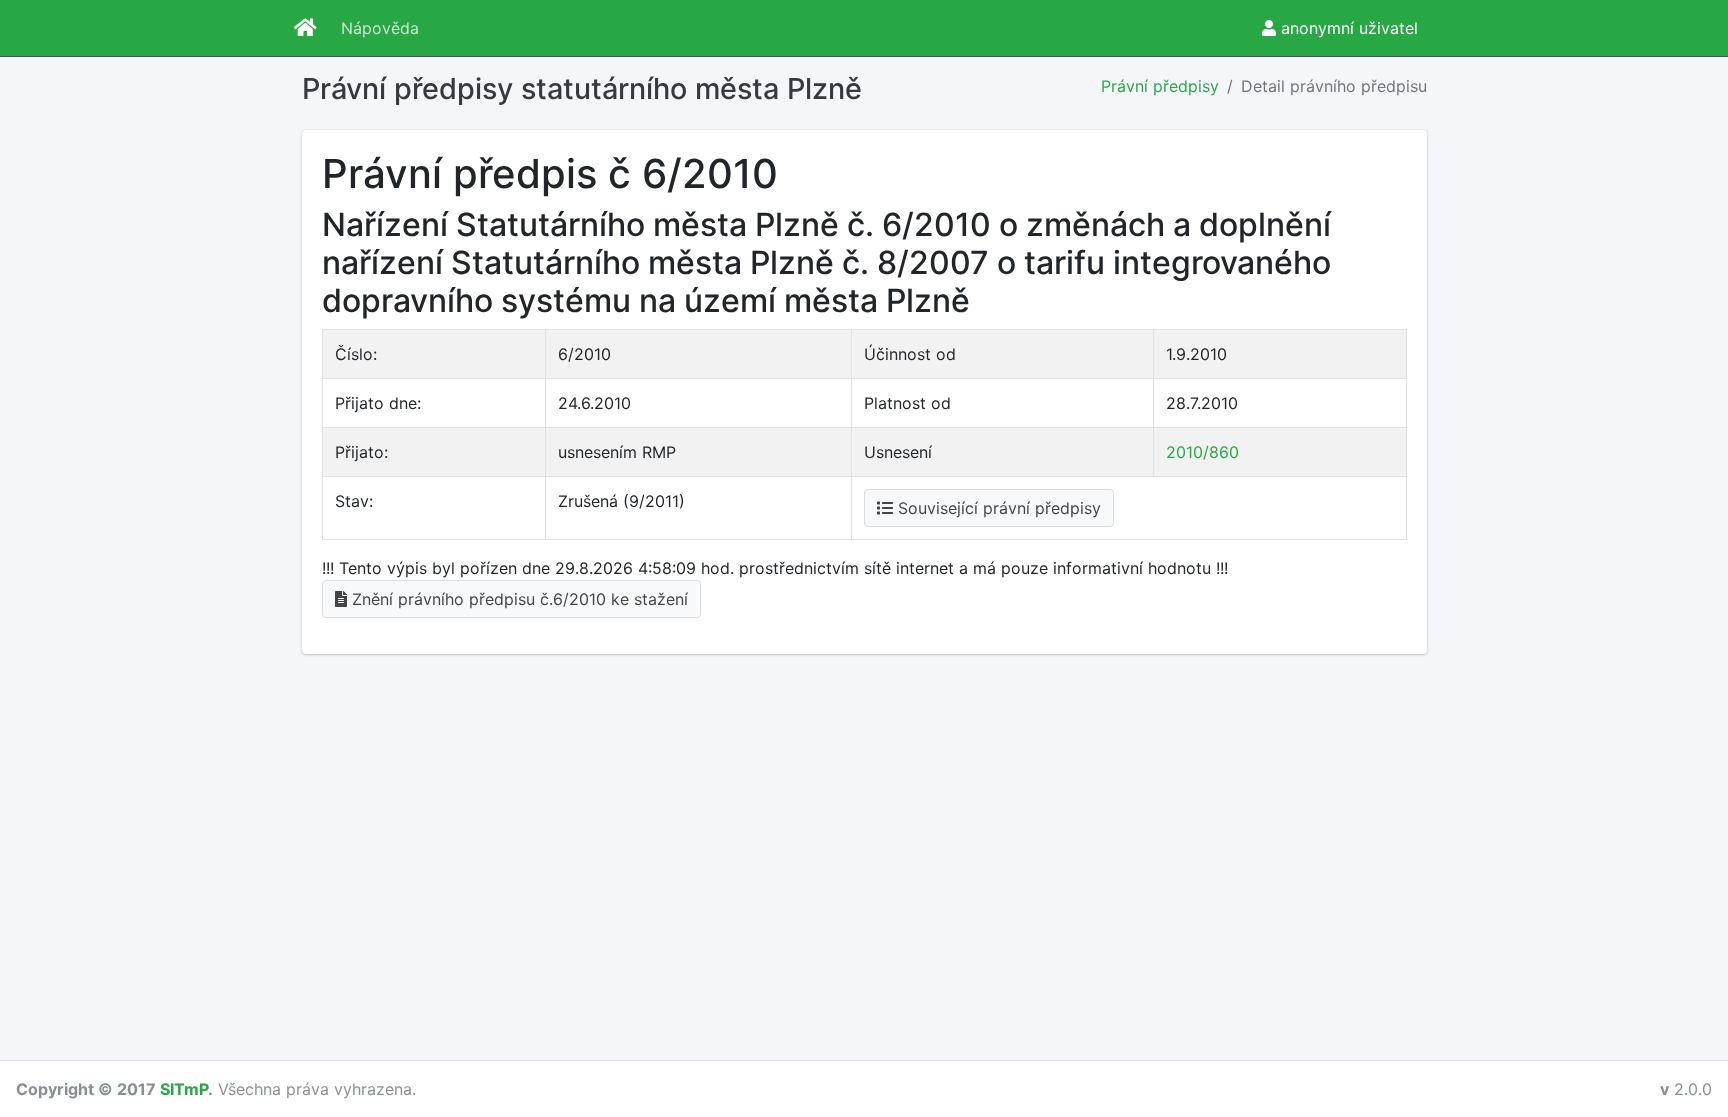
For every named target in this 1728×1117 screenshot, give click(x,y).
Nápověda (380, 28)
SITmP (184, 1089)
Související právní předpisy (997, 508)
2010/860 (1202, 452)
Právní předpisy (1160, 86)
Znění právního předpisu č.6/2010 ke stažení (517, 599)
